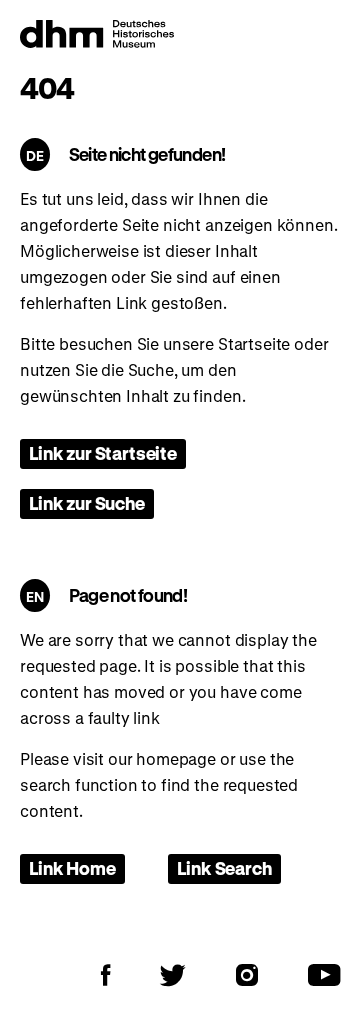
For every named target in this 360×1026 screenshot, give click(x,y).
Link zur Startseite (103, 453)
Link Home (72, 868)
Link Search (224, 868)
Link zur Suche (87, 503)
